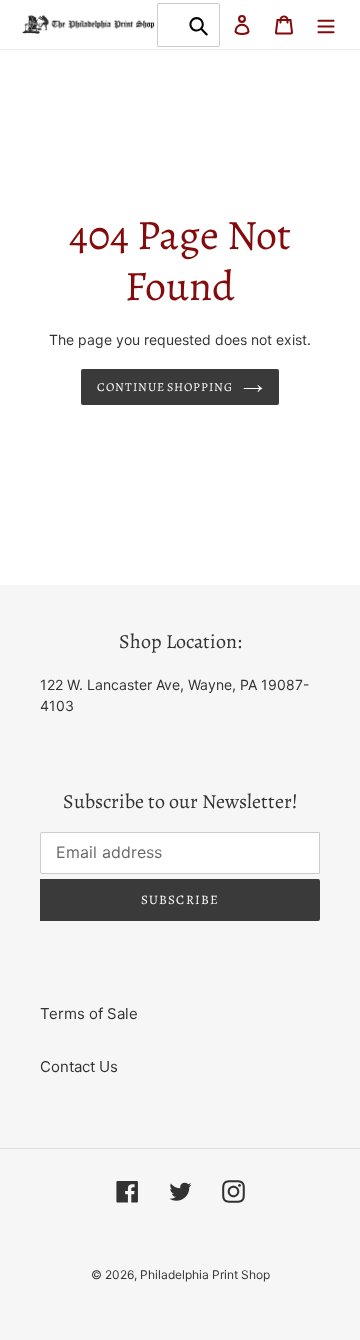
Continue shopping (165, 387)
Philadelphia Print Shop (205, 1274)
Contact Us (79, 1066)
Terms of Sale (89, 1013)
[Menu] (326, 24)
